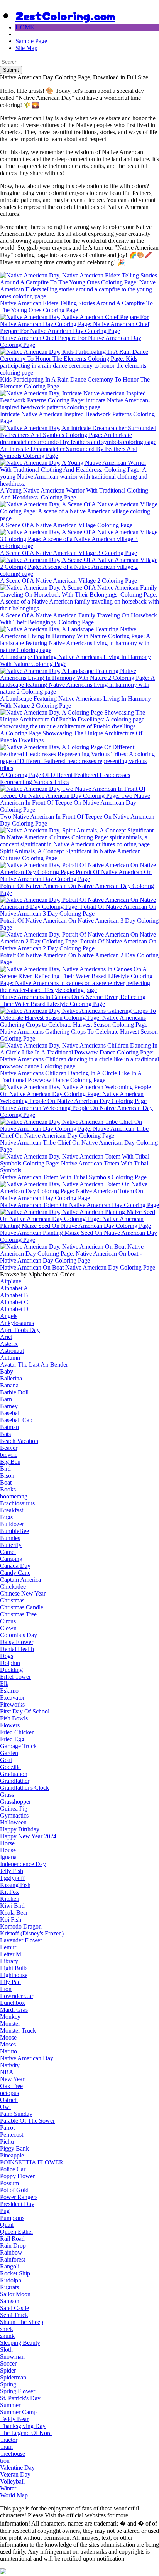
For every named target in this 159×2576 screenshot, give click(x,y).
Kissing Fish (15, 1885)
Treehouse (13, 2454)
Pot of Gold (14, 2190)
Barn (6, 1399)
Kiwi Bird (12, 1906)
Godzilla (10, 1767)
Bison (7, 1475)
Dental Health (17, 1649)
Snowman (12, 2357)
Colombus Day (19, 1635)
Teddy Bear (14, 2419)
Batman (9, 1427)
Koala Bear (14, 1913)
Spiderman (13, 2377)
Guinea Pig (14, 1808)
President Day (17, 2204)
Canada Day (15, 1566)
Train (6, 2447)
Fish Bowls (14, 1718)
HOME (25, 27)
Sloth (6, 2350)
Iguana (8, 1857)
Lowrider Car (17, 1996)
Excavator (12, 1697)
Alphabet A (14, 1288)
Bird (5, 1469)
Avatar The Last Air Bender (34, 1365)
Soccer (8, 2363)
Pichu (7, 2141)
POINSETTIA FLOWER (32, 2162)
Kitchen (10, 1899)
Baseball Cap (16, 1420)
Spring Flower (18, 2391)
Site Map (26, 48)
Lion (6, 1989)
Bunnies (10, 1538)
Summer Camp (18, 2412)
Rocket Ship (15, 2273)
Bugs (6, 1517)
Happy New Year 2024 (28, 1836)
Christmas (12, 1600)
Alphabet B (14, 1295)
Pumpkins (12, 2218)
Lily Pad (10, 1982)
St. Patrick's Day (20, 2398)
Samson (10, 2301)
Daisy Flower (17, 1642)
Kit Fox (9, 1892)
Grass (7, 1795)
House (8, 1850)
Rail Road (12, 2239)
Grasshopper (15, 1802)
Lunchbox (13, 2003)
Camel (8, 1552)
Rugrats (9, 2287)
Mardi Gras (14, 2010)
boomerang (14, 1496)
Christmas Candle (22, 1607)
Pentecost (12, 2135)
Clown (8, 1628)
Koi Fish (11, 1919)
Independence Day (23, 1864)
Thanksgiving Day (23, 2426)
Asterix (9, 1344)
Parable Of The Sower (27, 2121)
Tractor (9, 2440)
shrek (7, 2329)
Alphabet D (14, 1309)
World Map (14, 2495)
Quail (7, 2225)
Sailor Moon (15, 2294)
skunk (7, 2336)
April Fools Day (20, 1330)
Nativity (10, 2065)
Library (9, 1961)
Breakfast (12, 1510)
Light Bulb (13, 1968)
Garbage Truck (18, 1746)
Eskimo (9, 1691)
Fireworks (12, 1704)
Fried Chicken (17, 1732)
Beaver (9, 1448)
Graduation (14, 1774)
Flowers (10, 1725)
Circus (8, 1621)
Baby (7, 1371)
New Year (12, 2079)
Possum (9, 2183)
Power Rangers (19, 2197)
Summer (10, 2405)
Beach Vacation (19, 1441)
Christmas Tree (18, 1614)
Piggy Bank (14, 2148)
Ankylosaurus (17, 1323)
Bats (5, 1434)
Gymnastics (14, 1815)
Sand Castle (14, 2308)
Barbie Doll (14, 1392)
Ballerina (11, 1378)
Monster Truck (18, 2030)
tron (5, 2461)
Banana (9, 1385)
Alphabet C (14, 1302)
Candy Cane (15, 1573)
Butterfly (11, 1545)
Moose (8, 2037)
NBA (7, 2072)
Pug (5, 2211)
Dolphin (10, 1663)
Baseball (10, 1413)
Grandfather (15, 1781)
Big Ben (10, 1462)
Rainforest (13, 2259)
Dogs (7, 1656)
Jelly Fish (12, 1871)
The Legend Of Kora (26, 2433)
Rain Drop (13, 2246)
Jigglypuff (12, 1878)
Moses (8, 2044)
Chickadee (13, 1586)
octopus (9, 2093)
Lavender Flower (21, 1940)
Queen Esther (17, 2232)
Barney (9, 1406)
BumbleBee (14, 1531)
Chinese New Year (23, 1593)
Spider (8, 2370)
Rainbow (11, 2252)
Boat (6, 1482)
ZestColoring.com (65, 15)
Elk (4, 1684)
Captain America (20, 1580)
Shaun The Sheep (22, 2322)
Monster (10, 2024)
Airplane (11, 1281)
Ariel (6, 1337)
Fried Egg (12, 1739)
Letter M (11, 1954)
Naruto (8, 2051)
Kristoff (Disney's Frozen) (32, 1933)
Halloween (13, 1822)
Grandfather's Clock (25, 1788)
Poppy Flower (17, 2176)
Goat (6, 1760)
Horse (7, 1843)
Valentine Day (17, 2468)
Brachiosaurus (17, 1503)
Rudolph (11, 2280)
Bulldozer (12, 1524)
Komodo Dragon (21, 1926)
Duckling (11, 1670)
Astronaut (12, 1351)
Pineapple (12, 2155)
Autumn (10, 1358)
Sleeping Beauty (20, 2343)
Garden (9, 1753)
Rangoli (10, 2266)
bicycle (9, 1455)
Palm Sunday (16, 2114)
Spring (8, 2384)
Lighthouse (14, 1975)
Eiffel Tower (15, 1677)
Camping (11, 1559)
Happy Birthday (20, 1829)
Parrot (7, 2128)
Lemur (8, 1947)
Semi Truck (14, 2315)
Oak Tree (11, 2086)
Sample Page (31, 41)
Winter (8, 2488)
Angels (9, 1316)
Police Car (13, 2169)
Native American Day (27, 2058)
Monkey (10, 2017)
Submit (11, 70)
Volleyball (12, 2481)
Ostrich (9, 2100)
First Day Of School (25, 1711)
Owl (5, 2107)
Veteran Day (15, 2474)
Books (8, 1489)
